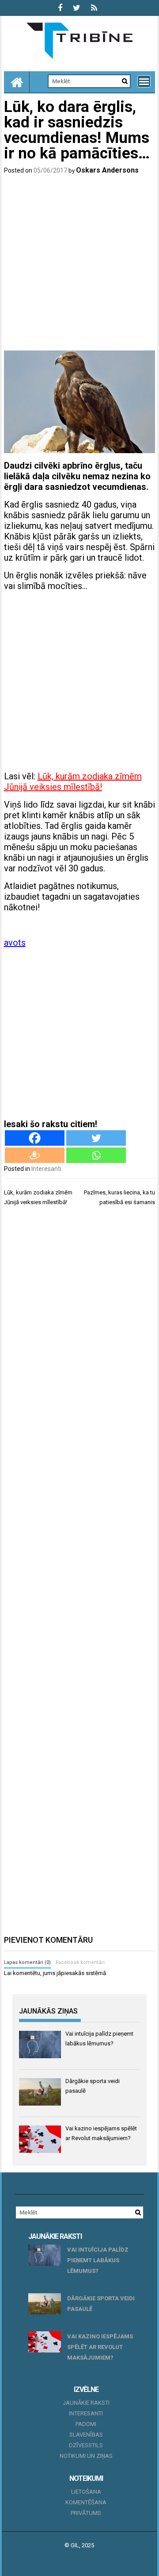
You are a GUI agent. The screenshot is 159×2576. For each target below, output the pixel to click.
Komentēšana (86, 2502)
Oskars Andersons (107, 170)
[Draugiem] (35, 1155)
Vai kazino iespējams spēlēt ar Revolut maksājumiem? (100, 2347)
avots (15, 943)
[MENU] (144, 81)
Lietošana (86, 2492)
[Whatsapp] (96, 1155)
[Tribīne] (17, 82)
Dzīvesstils (86, 2445)
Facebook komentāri (80, 1962)
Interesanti (46, 1169)
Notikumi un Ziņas (86, 2456)
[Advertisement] (79, 264)
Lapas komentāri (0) (27, 1962)
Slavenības (86, 2435)
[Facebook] (35, 1138)
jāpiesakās (70, 1973)
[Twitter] (96, 1138)
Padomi (86, 2424)
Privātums (86, 2513)
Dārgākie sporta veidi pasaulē (101, 2304)
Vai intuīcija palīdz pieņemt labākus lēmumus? (98, 2260)
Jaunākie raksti (86, 2403)
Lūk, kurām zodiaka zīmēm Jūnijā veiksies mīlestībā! (73, 782)
